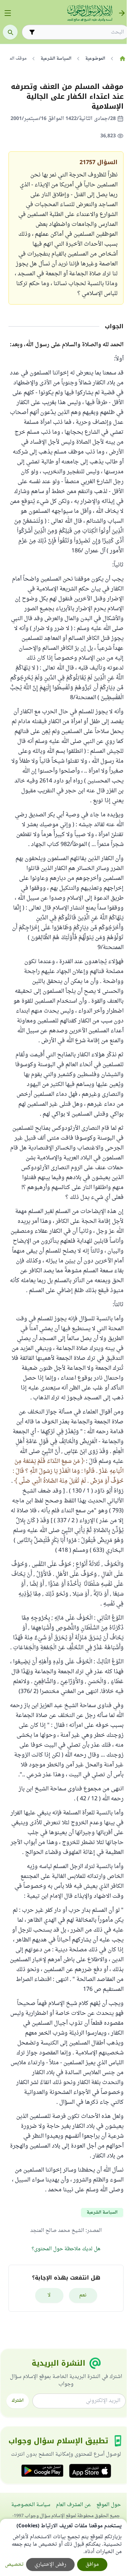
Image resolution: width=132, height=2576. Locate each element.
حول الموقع (109, 2505)
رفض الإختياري (50, 2565)
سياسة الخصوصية (31, 2505)
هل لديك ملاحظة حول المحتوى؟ (66, 2249)
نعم (83, 2295)
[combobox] (80, 32)
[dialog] (63, 2547)
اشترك (18, 2401)
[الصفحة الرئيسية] (122, 59)
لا (49, 2295)
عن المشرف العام (73, 2505)
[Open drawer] (8, 13)
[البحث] (10, 32)
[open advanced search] (32, 32)
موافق (92, 2565)
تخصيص (14, 2565)
